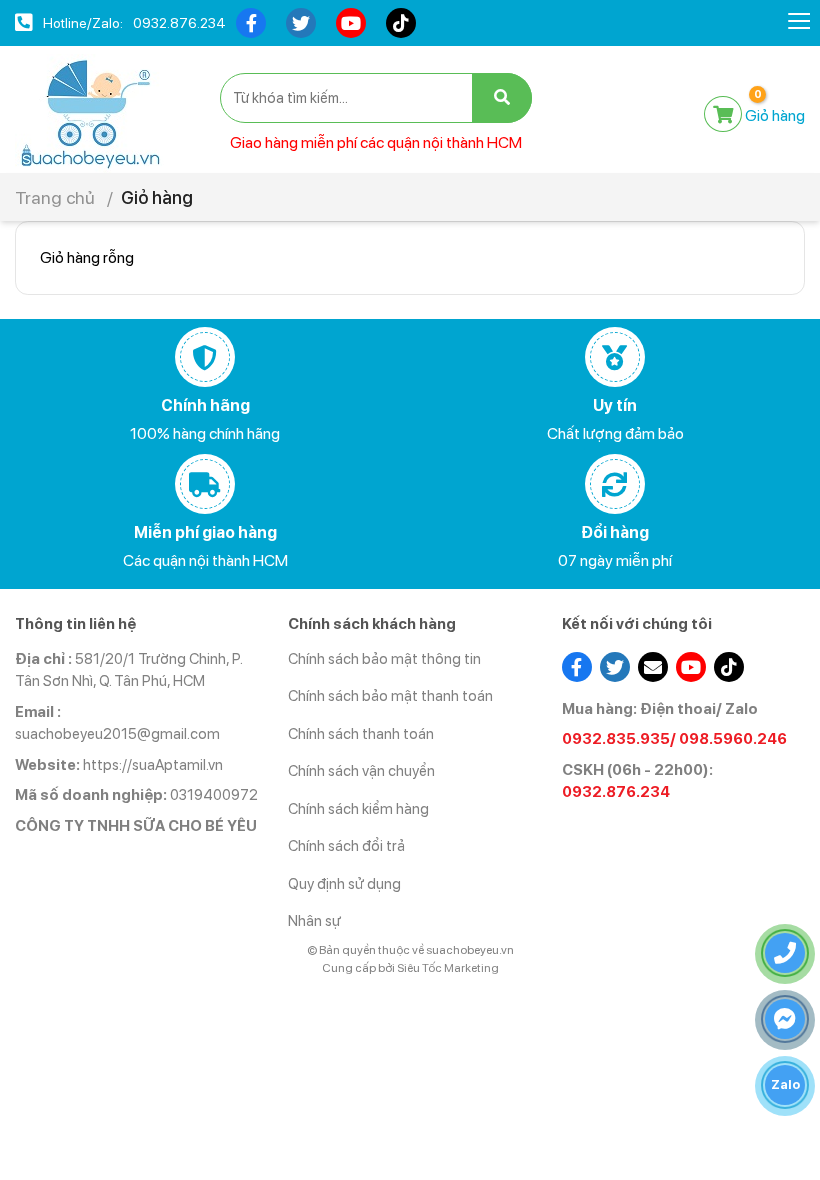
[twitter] (301, 23)
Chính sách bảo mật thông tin (384, 659)
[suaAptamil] (90, 112)
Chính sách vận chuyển (361, 771)
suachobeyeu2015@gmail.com (117, 734)
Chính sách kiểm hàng (358, 809)
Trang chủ (55, 197)
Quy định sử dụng (344, 884)
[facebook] (251, 23)
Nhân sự (314, 921)
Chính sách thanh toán (361, 734)
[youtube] (351, 23)
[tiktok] (401, 23)
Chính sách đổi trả (346, 846)
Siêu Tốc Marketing (448, 968)
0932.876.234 (179, 23)
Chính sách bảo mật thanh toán (390, 696)
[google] (653, 667)
